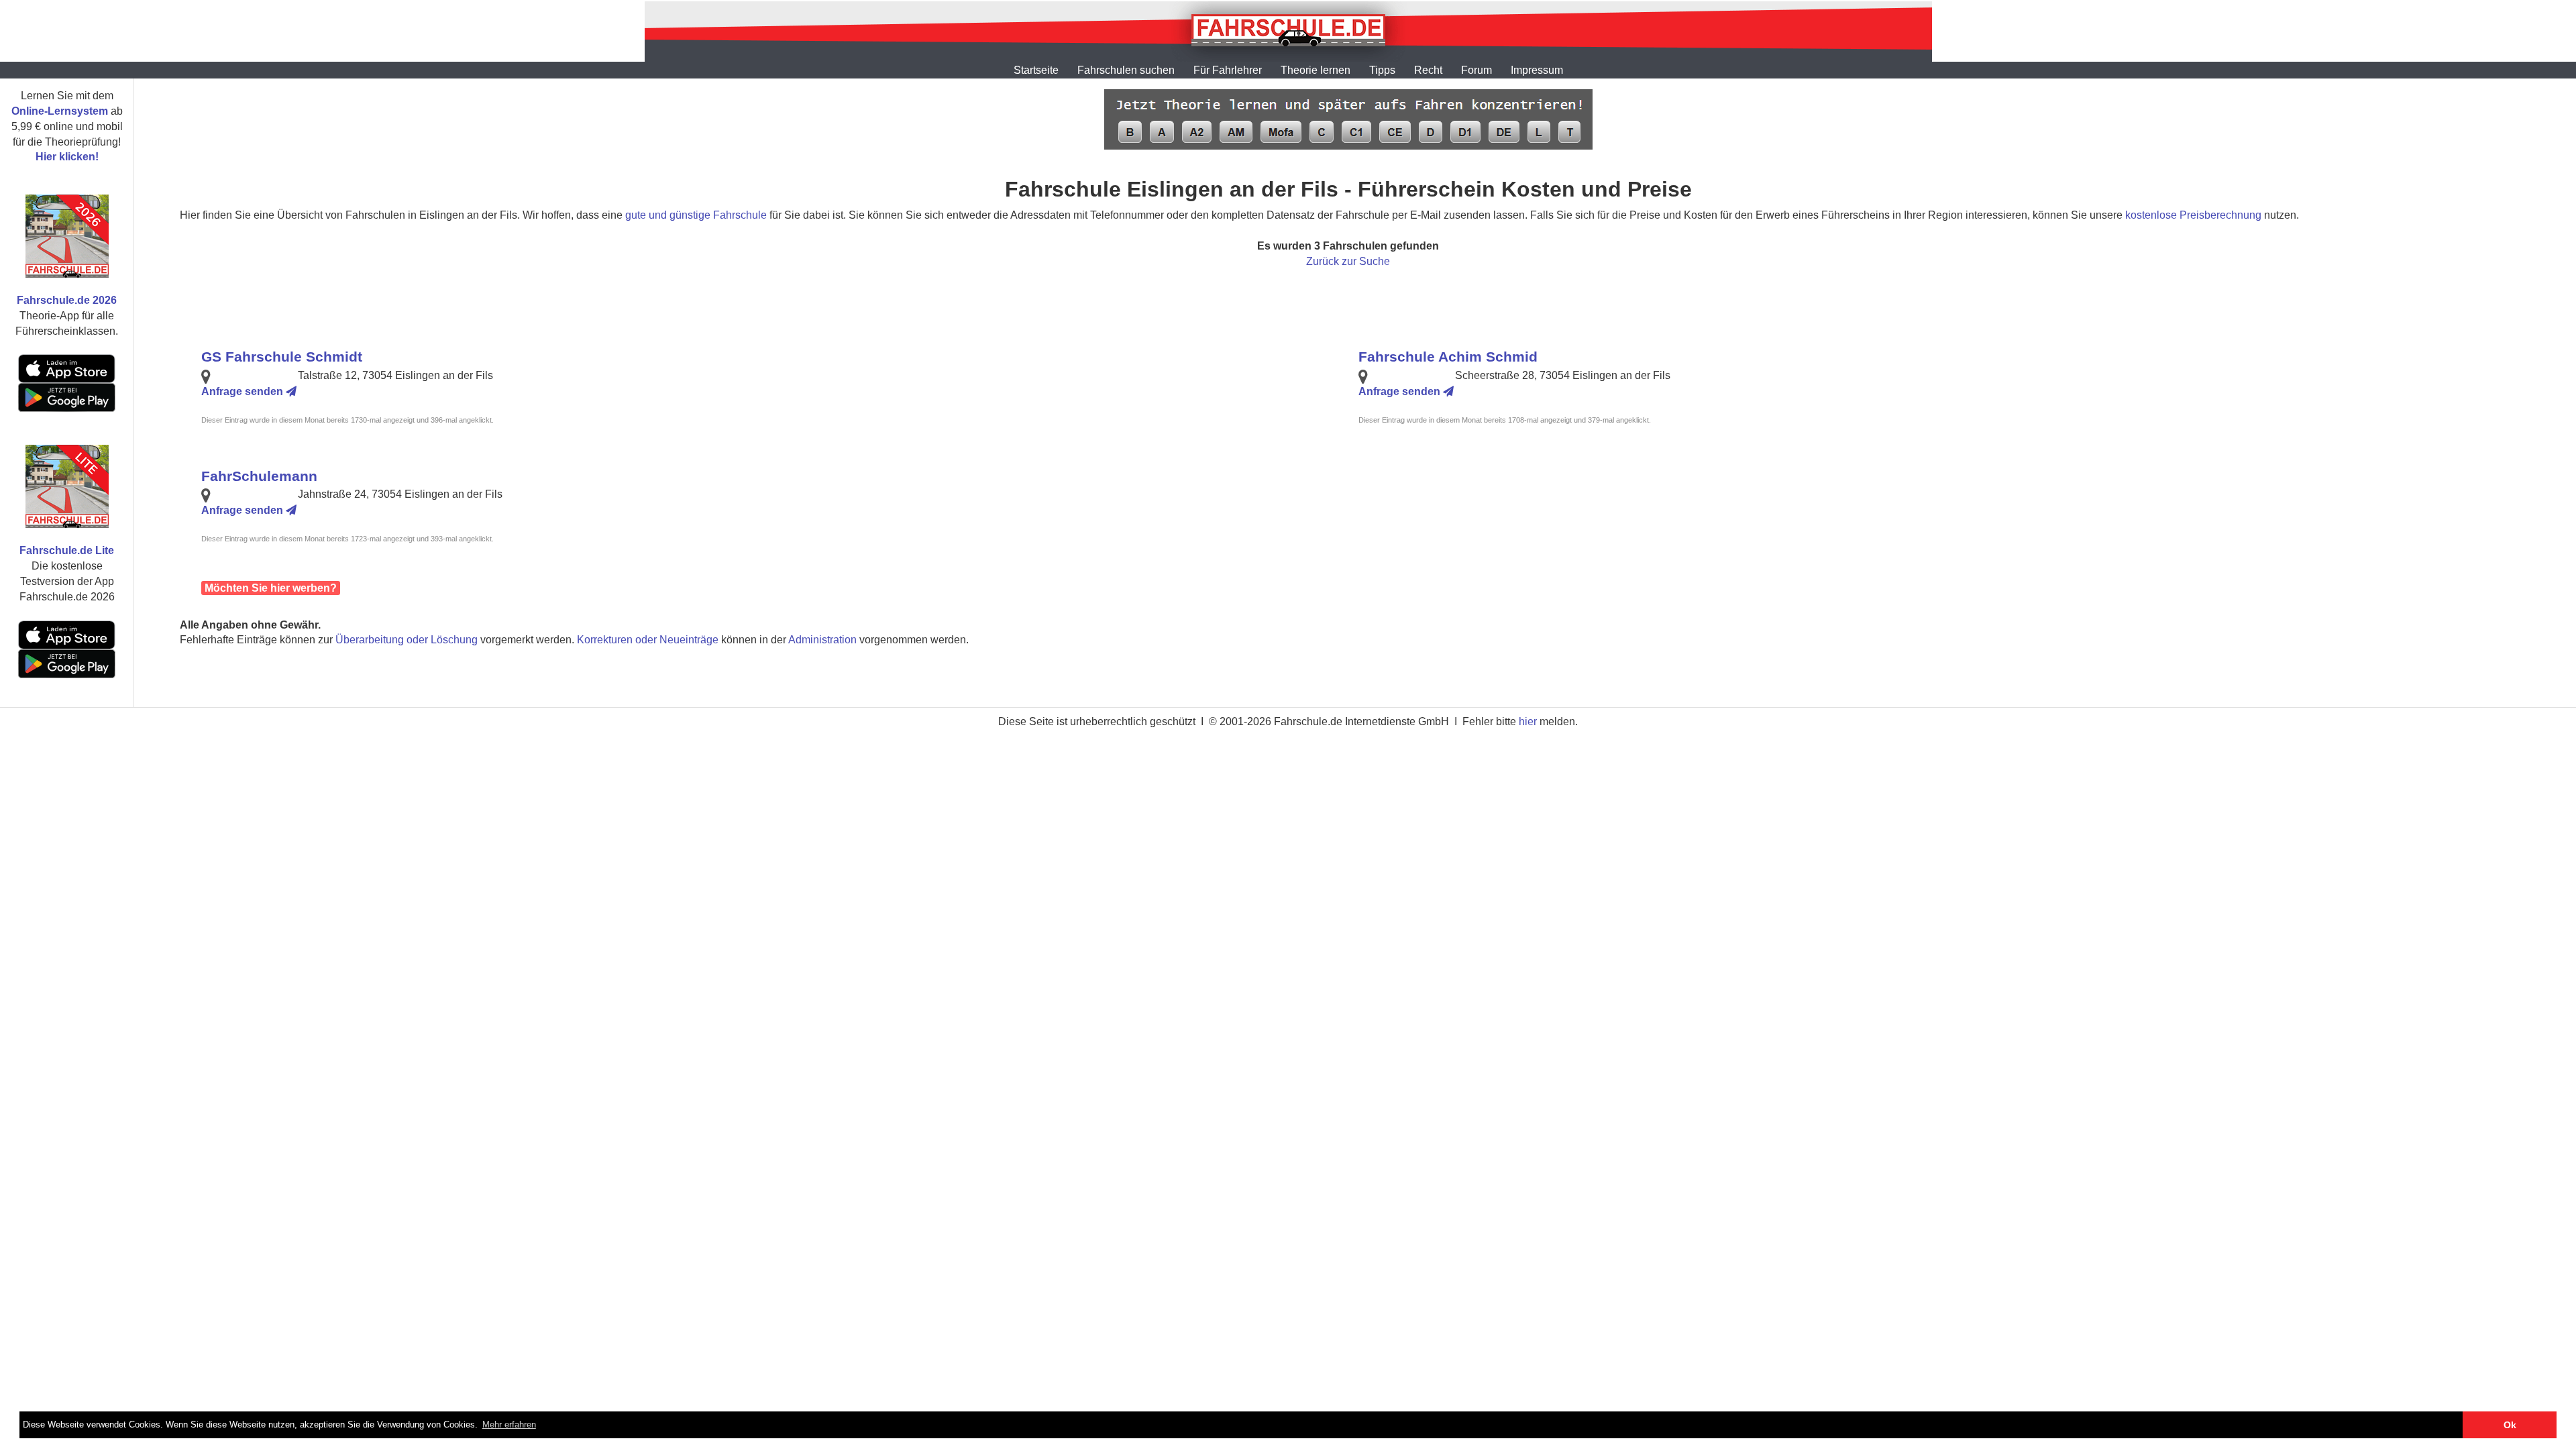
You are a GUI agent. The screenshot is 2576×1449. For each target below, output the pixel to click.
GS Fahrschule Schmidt (282, 357)
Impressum (1537, 70)
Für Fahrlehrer (1228, 70)
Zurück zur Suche (1348, 261)
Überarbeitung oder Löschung (407, 640)
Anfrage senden (244, 391)
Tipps (1382, 70)
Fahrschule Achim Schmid (1448, 357)
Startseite (1036, 70)
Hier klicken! (67, 157)
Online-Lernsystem (60, 111)
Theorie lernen (1316, 70)
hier (1528, 721)
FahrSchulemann (259, 476)
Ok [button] (2510, 1425)
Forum (1477, 70)
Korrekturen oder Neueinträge (648, 640)
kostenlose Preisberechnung (2193, 215)
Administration (822, 640)
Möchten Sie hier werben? (271, 588)
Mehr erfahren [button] (509, 1425)
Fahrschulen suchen (1126, 70)
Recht (1428, 70)
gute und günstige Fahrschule (696, 215)
